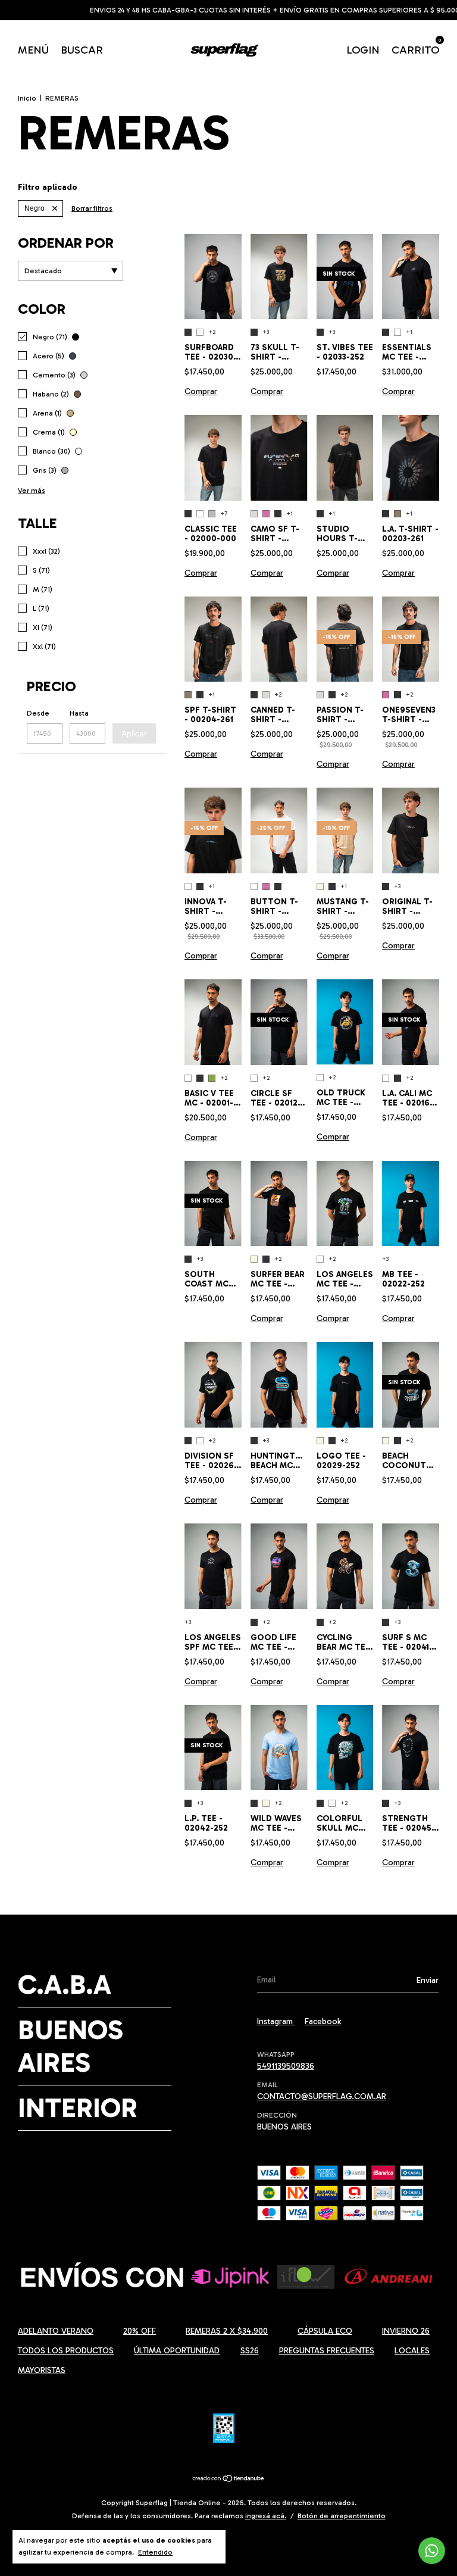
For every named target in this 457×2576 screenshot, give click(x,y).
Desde (38, 713)
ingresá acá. (266, 2516)
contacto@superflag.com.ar (322, 2096)
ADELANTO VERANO (56, 2331)
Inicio (27, 98)
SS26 (250, 2351)
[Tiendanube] (229, 2480)
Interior (78, 2108)
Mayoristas (42, 2370)
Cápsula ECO (325, 2331)
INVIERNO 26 (406, 2331)
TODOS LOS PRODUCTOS (66, 2351)
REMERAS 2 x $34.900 (227, 2331)
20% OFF (140, 2331)
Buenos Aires (71, 2046)
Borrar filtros (92, 208)
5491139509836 (286, 2066)
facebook (323, 2021)
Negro (35, 208)
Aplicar (134, 733)
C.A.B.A (65, 1985)
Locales (412, 2351)
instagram (276, 2021)
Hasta (79, 713)
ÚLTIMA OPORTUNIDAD (177, 2351)
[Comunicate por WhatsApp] (432, 2551)
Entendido (155, 2552)
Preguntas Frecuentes (327, 2351)
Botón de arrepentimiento (342, 2516)
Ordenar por (66, 243)
